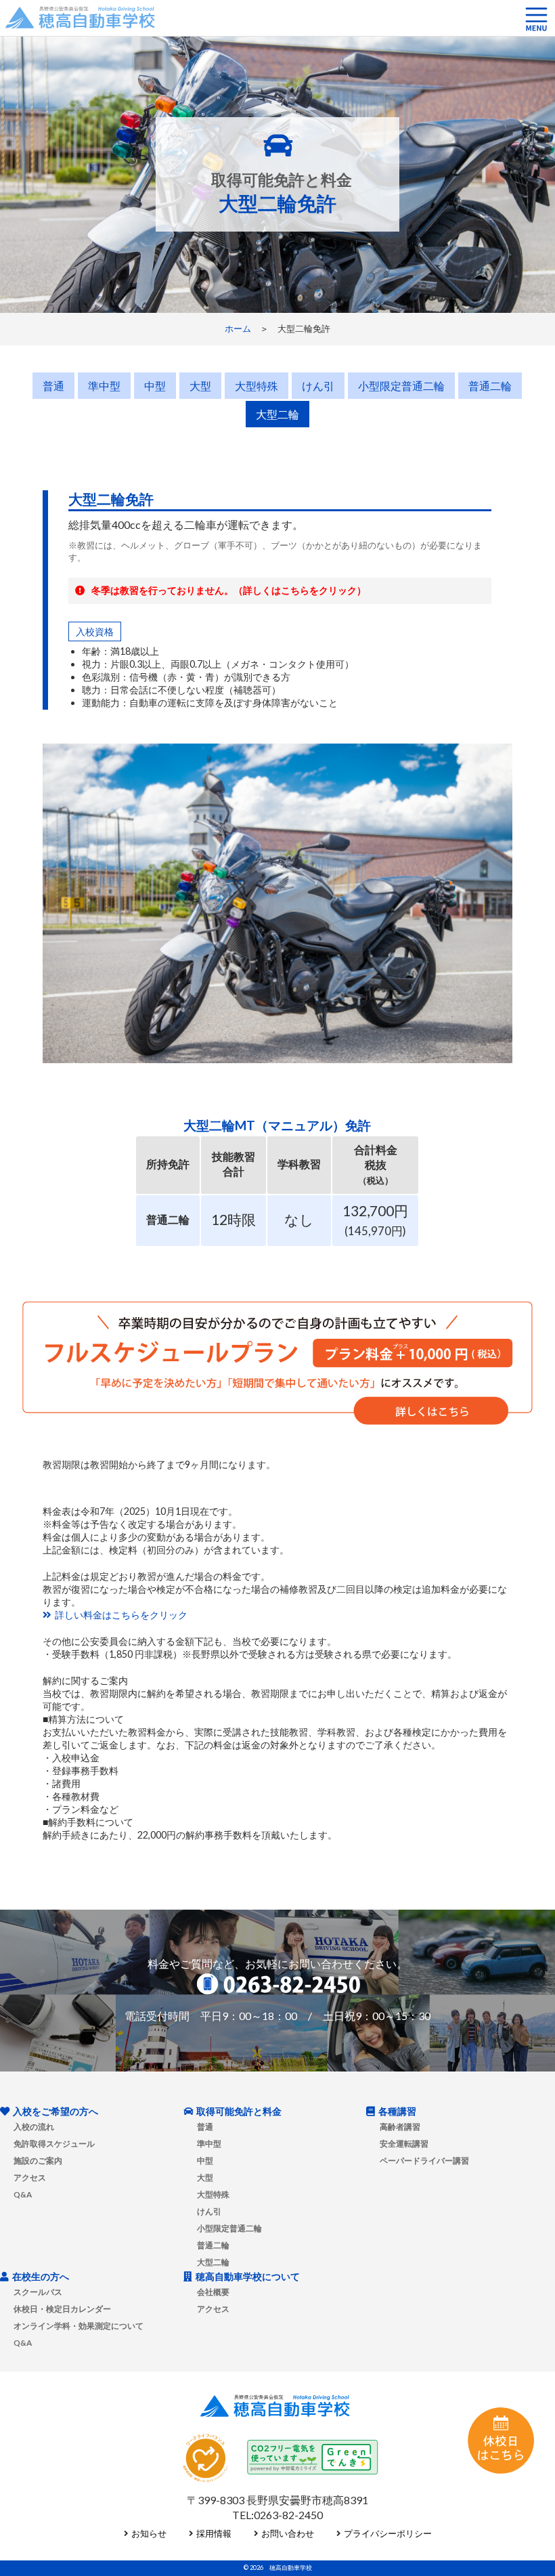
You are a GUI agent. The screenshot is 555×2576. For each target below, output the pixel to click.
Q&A (23, 2194)
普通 (53, 386)
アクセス (30, 2177)
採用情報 (214, 2533)
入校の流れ (34, 2126)
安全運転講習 (404, 2143)
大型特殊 (257, 386)
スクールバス (38, 2292)
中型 (155, 386)
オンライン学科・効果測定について (79, 2325)
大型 (200, 386)
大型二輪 (277, 414)
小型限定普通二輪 (401, 386)
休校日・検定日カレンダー (62, 2309)
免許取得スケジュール (54, 2143)
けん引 (318, 386)
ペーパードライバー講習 (424, 2160)
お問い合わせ (288, 2533)
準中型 (104, 386)
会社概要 (213, 2292)
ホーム (238, 328)
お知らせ (149, 2533)
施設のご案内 (38, 2160)
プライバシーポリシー (388, 2533)
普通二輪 (490, 386)
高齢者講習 (400, 2126)
